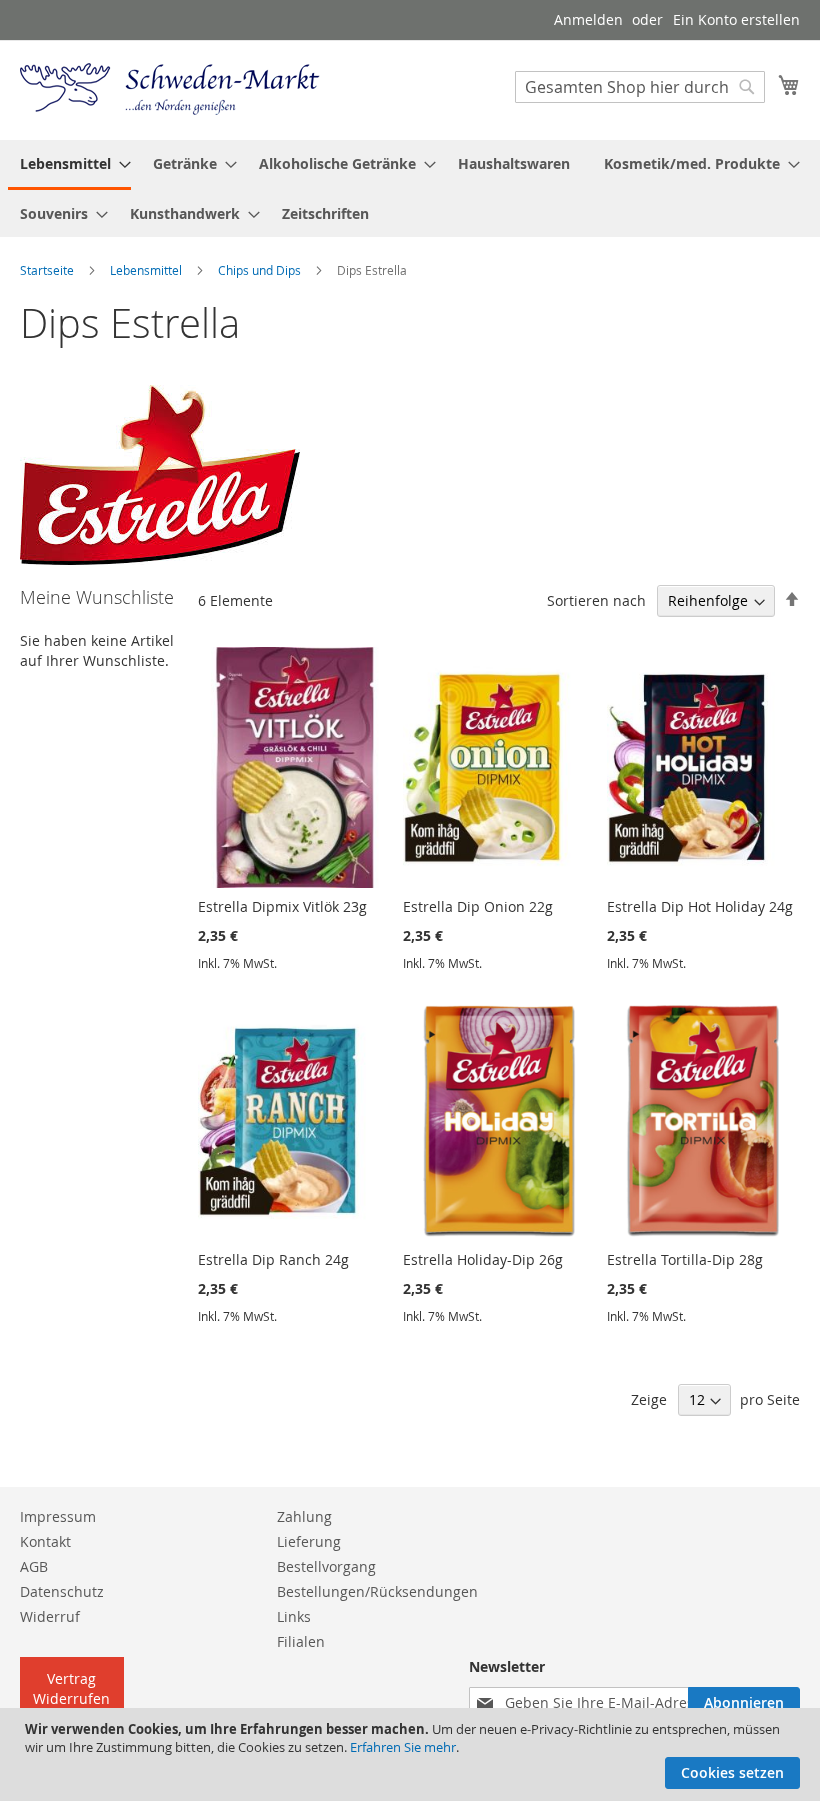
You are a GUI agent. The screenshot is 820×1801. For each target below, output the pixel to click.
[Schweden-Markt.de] (170, 89)
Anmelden (588, 19)
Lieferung (309, 1541)
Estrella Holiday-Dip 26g (483, 1259)
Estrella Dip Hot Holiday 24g (700, 906)
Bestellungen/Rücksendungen (377, 1591)
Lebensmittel (146, 270)
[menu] (410, 188)
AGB (34, 1566)
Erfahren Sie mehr (403, 1747)
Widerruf (50, 1616)
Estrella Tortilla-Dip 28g (685, 1259)
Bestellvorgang (326, 1566)
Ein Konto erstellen (736, 19)
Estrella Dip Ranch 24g (273, 1259)
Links (294, 1616)
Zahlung (304, 1516)
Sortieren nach (596, 600)
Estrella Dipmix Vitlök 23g (282, 906)
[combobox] (640, 87)
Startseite (47, 270)
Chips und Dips (259, 270)
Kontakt (45, 1541)
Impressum (58, 1516)
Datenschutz (62, 1591)
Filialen (301, 1641)
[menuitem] (69, 165)
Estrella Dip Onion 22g (478, 906)
